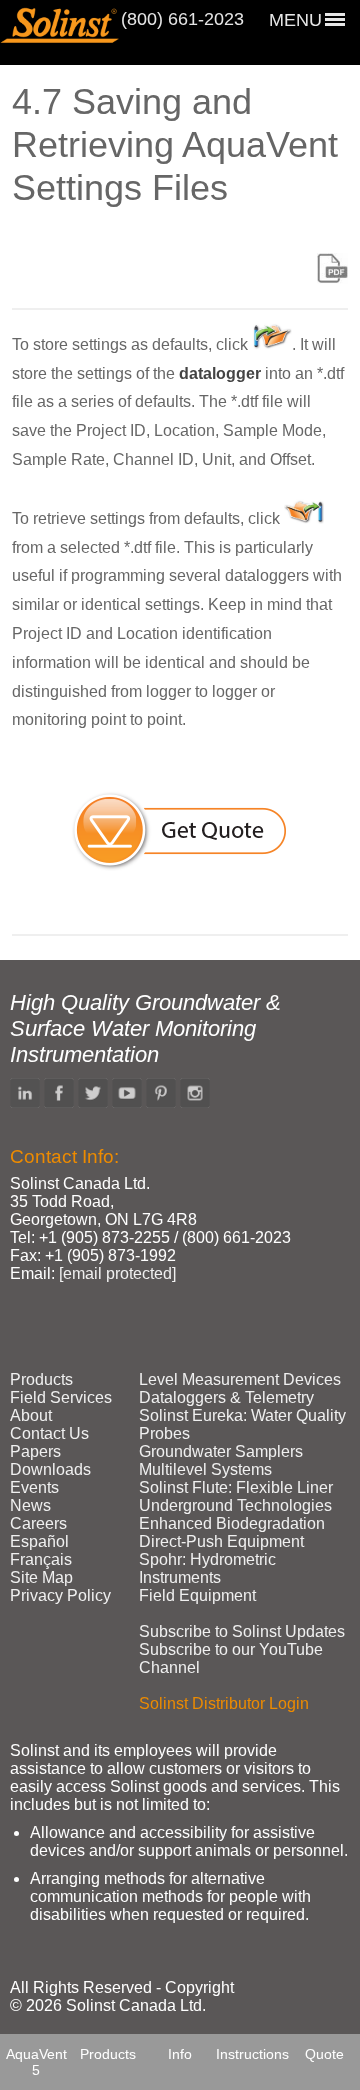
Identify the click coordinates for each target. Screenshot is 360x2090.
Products (108, 2054)
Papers (35, 1451)
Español (39, 1541)
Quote (324, 2054)
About (31, 1415)
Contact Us (49, 1433)
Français (41, 1559)
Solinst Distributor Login (224, 1703)
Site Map (41, 1577)
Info (180, 2054)
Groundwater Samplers (221, 1451)
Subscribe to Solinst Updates (242, 1631)
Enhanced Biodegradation (232, 1523)
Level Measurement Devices (240, 1379)
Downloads (50, 1469)
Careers (38, 1523)
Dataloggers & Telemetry (226, 1397)
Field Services (61, 1397)
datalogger (220, 373)
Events (34, 1487)
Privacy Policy (60, 1595)
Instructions (252, 2054)
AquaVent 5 (36, 2062)
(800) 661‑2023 (182, 19)
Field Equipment (197, 1595)
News (30, 1505)
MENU (295, 20)
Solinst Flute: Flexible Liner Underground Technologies (236, 1496)
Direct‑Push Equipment (221, 1541)
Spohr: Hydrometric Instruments (207, 1568)
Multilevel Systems (205, 1469)
